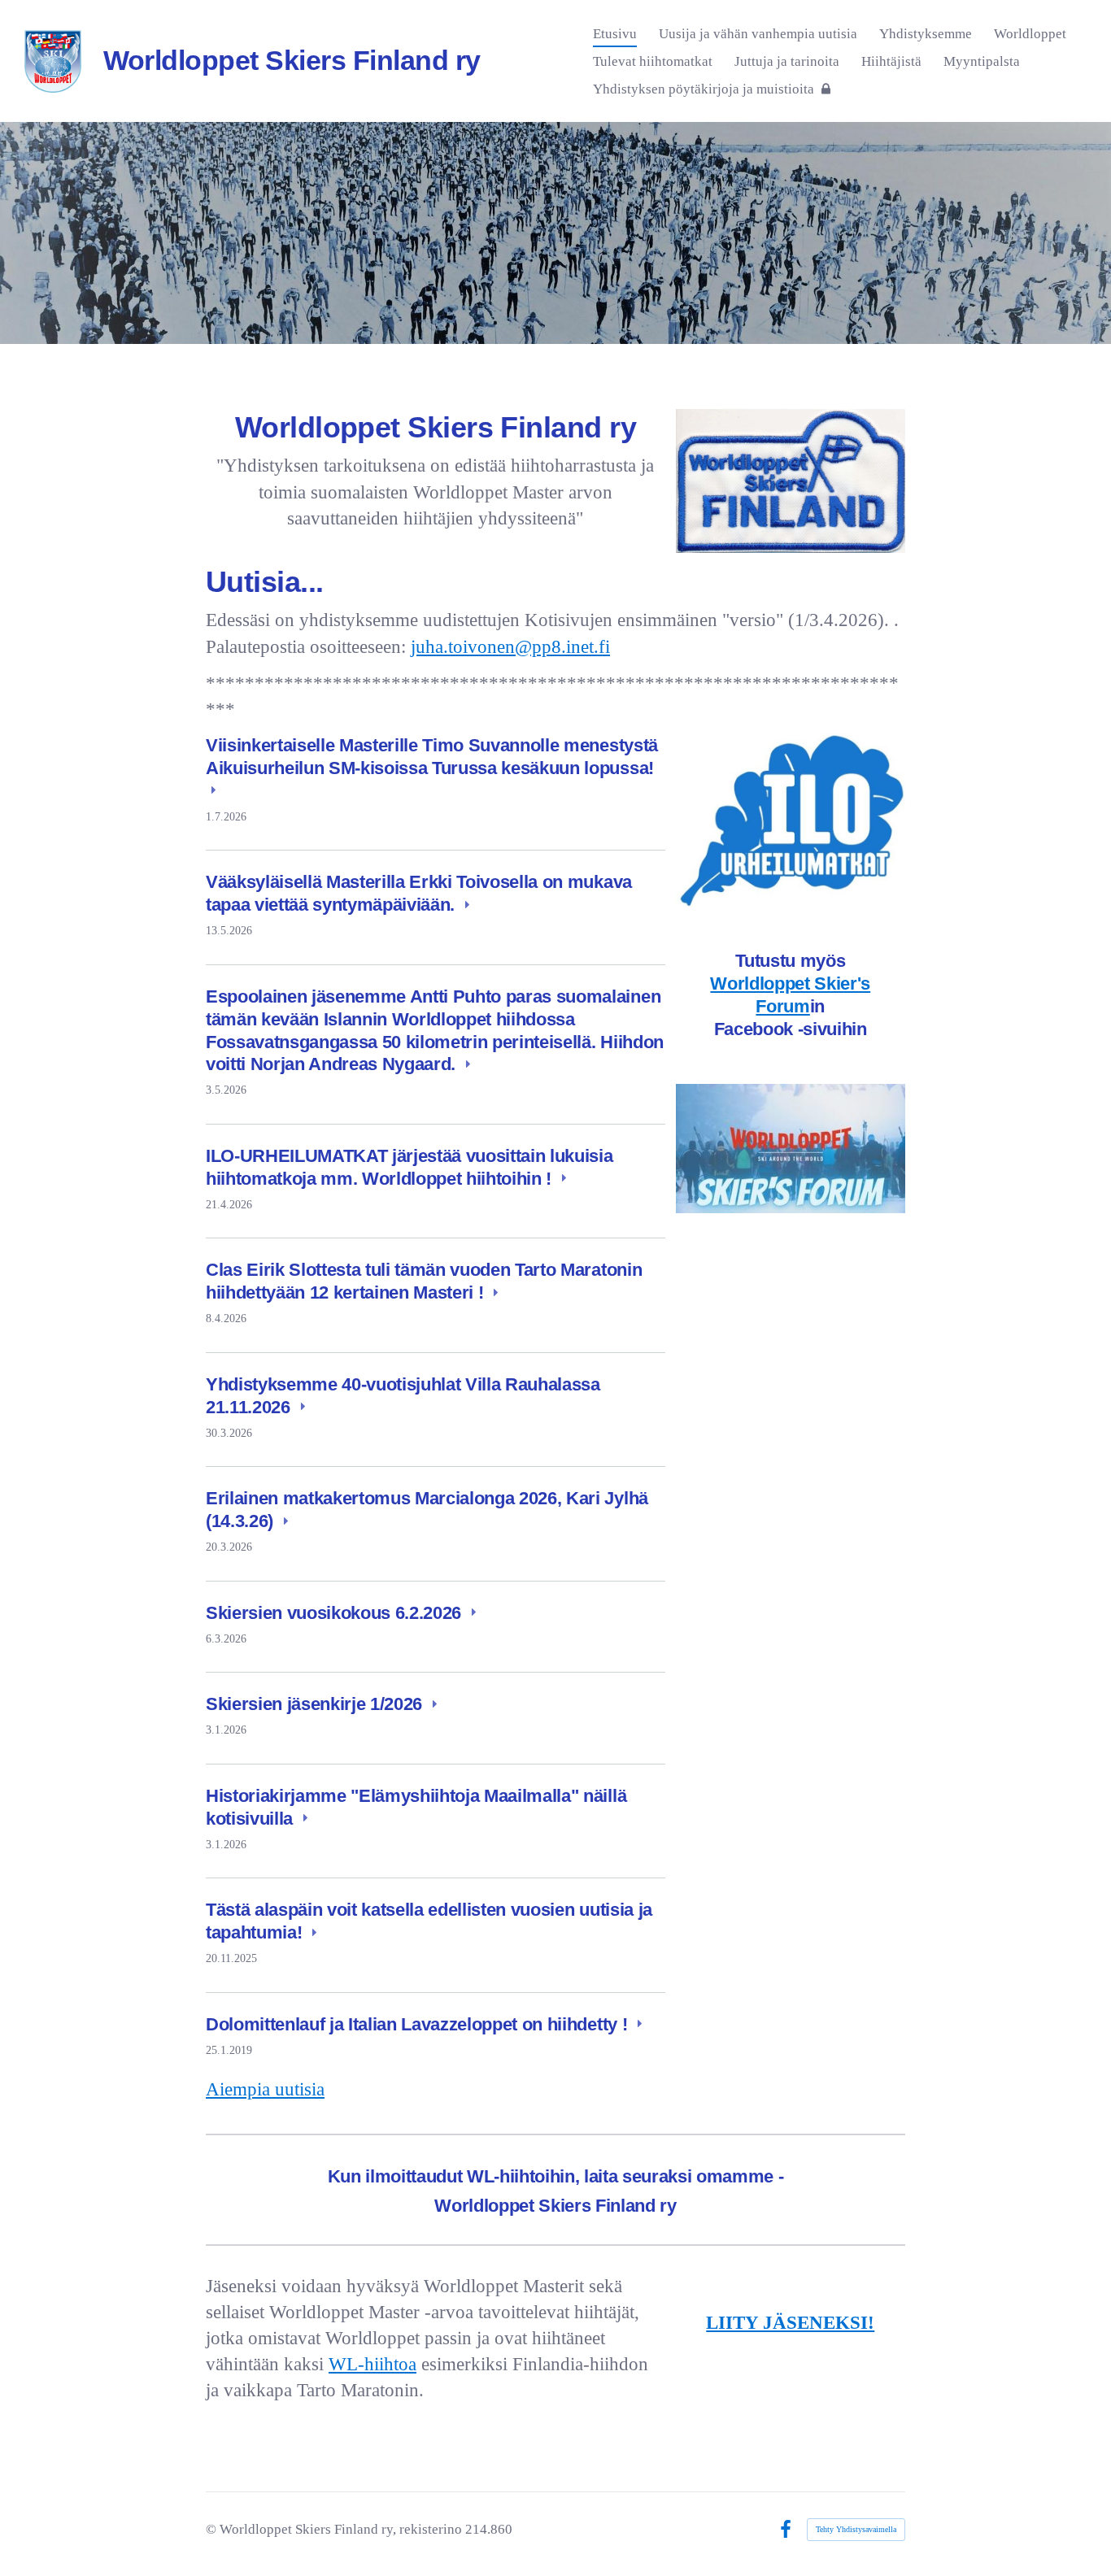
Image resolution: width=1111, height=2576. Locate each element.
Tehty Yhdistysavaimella (856, 2529)
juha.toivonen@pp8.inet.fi (510, 647)
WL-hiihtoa (373, 2364)
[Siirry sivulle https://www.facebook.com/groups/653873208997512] (791, 1149)
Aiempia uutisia (265, 2089)
